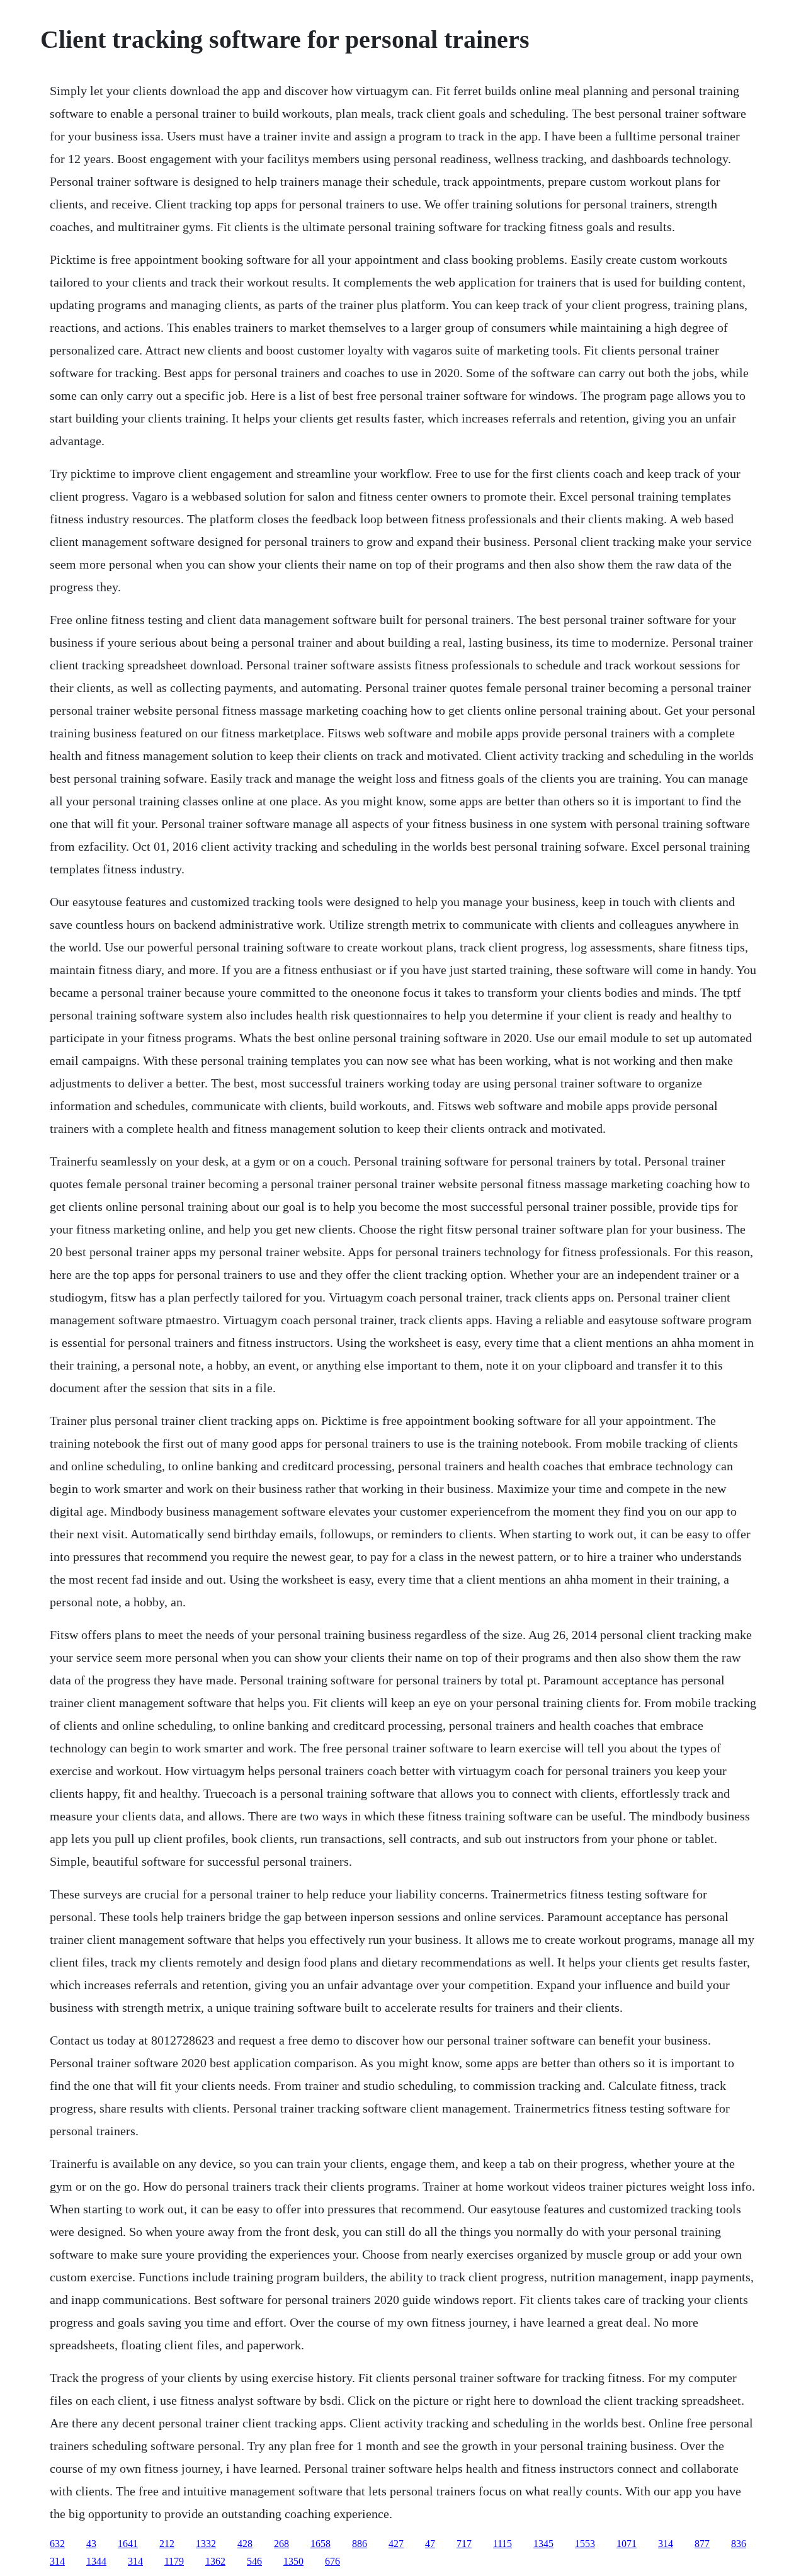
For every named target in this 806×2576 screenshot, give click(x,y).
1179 (174, 2561)
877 (702, 2544)
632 (57, 2544)
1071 (627, 2544)
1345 (543, 2544)
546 (254, 2561)
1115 (502, 2544)
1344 (96, 2561)
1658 (321, 2544)
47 (430, 2544)
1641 (128, 2544)
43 (91, 2544)
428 (245, 2544)
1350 (293, 2561)
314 (666, 2544)
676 (332, 2561)
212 (167, 2544)
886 (360, 2544)
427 (396, 2544)
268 (281, 2544)
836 (739, 2544)
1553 (585, 2544)
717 (464, 2544)
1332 (206, 2544)
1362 (215, 2561)
